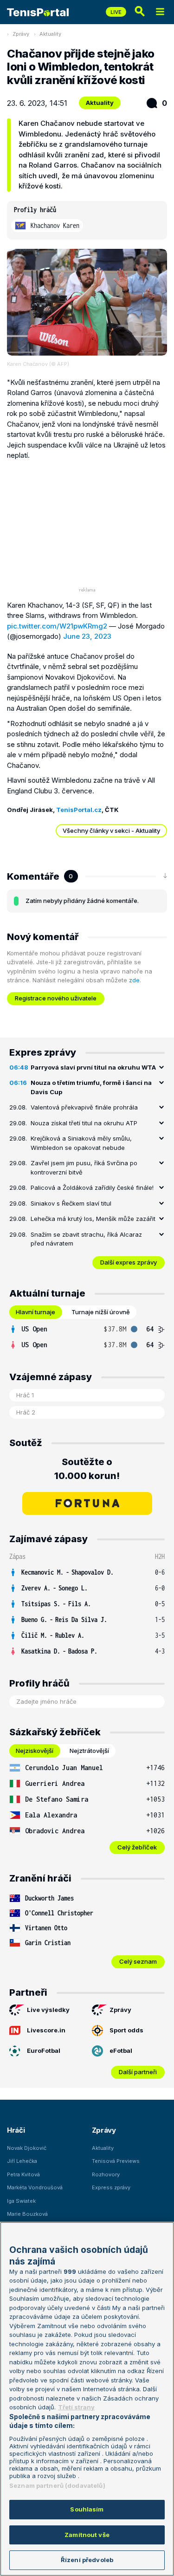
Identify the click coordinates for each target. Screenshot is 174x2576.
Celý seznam (138, 1961)
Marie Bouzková (27, 2214)
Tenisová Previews (116, 2161)
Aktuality (50, 34)
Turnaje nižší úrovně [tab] (101, 1312)
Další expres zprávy (129, 1262)
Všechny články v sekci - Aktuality (111, 831)
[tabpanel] (87, 1337)
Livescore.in (46, 2030)
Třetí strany (76, 2407)
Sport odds (126, 2030)
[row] (87, 1329)
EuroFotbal (44, 2050)
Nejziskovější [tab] (35, 1751)
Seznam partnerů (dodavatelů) (57, 2485)
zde (134, 980)
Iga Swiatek (21, 2201)
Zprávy (21, 34)
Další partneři (138, 2072)
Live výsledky (48, 2010)
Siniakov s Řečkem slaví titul (71, 1203)
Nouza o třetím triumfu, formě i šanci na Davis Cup (91, 1087)
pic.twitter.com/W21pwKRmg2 (57, 626)
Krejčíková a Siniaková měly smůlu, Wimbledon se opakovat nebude (81, 1143)
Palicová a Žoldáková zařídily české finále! (92, 1187)
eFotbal (121, 2050)
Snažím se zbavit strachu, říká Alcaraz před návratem (86, 1239)
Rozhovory (106, 2174)
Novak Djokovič (27, 2148)
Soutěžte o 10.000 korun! (87, 1469)
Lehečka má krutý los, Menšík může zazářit (93, 1219)
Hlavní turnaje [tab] (35, 1312)
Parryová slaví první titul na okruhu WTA (93, 1067)
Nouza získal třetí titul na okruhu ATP (84, 1123)
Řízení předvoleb (87, 2560)
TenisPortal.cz (79, 810)
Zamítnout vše (87, 2535)
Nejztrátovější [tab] (89, 1751)
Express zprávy (111, 2187)
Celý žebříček (137, 1847)
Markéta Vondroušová (35, 2187)
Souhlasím (87, 2509)
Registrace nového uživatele (56, 998)
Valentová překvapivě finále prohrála (84, 1107)
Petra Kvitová (23, 2174)
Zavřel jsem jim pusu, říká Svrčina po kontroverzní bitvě (84, 1168)
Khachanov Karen (55, 225)
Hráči (16, 2130)
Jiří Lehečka (22, 2161)
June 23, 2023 (87, 636)
